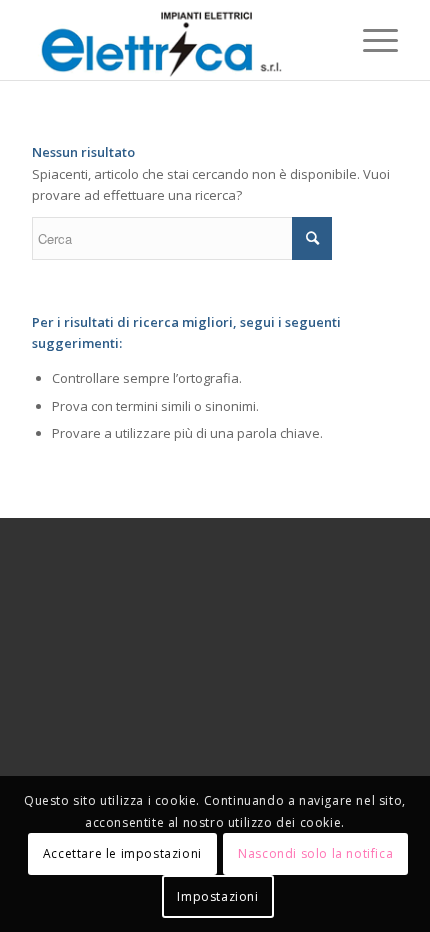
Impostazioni (217, 896)
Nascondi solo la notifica (315, 853)
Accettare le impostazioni (122, 853)
